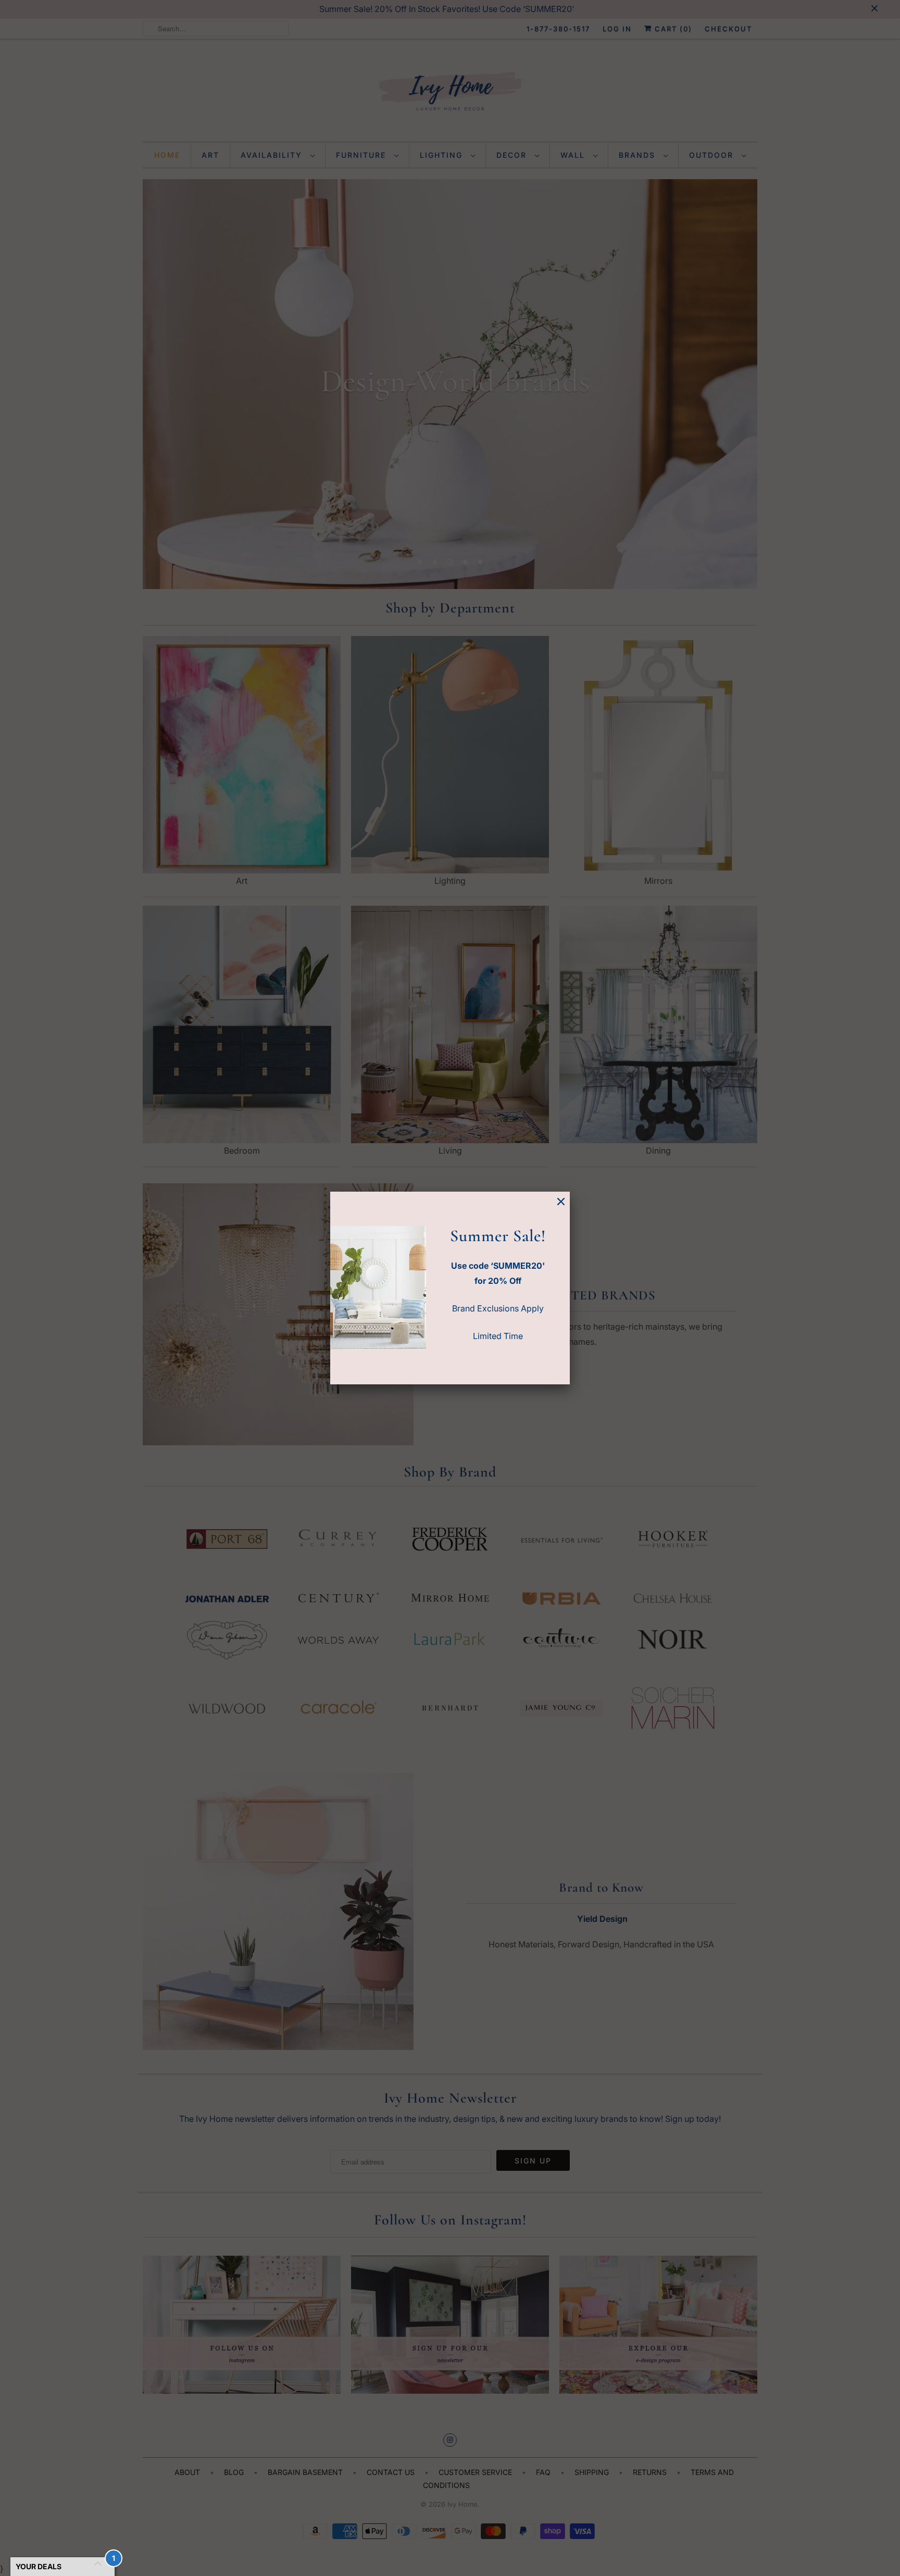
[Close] (561, 1202)
